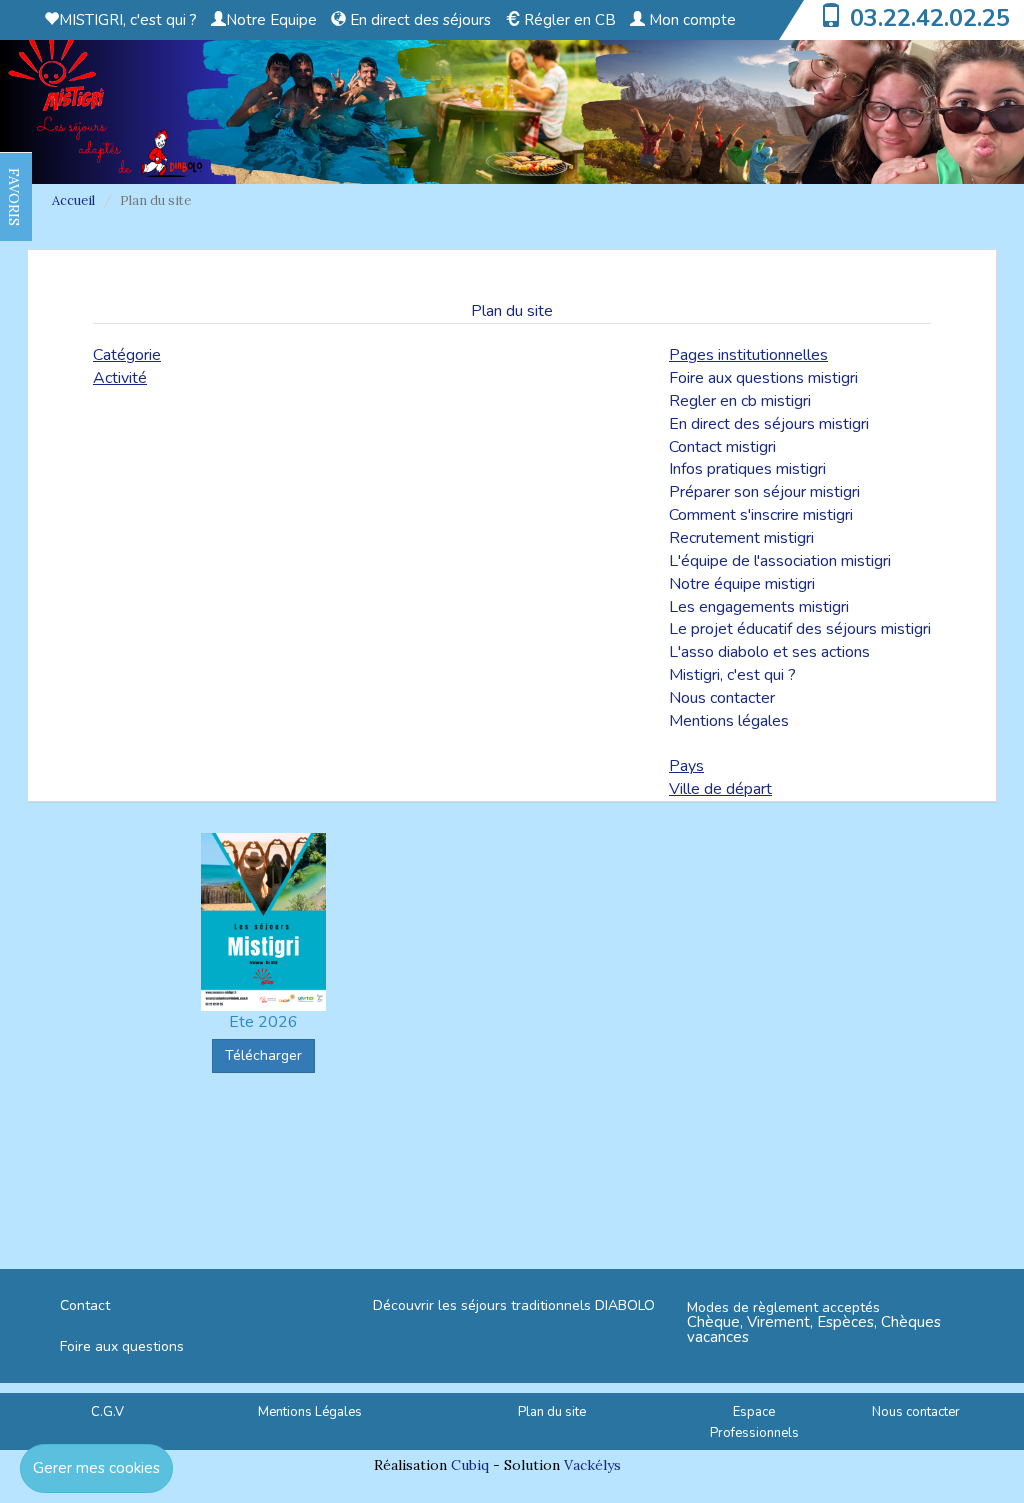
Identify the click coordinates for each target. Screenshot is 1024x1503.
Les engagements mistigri (759, 607)
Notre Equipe (271, 20)
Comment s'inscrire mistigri (761, 515)
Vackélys (592, 1465)
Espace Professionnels (754, 1422)
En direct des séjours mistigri (769, 424)
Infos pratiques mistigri (747, 469)
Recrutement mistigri (741, 538)
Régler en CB (568, 20)
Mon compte (690, 20)
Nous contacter (722, 698)
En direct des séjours (418, 20)
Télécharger (263, 1055)
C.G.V (107, 1412)
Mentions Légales (310, 1412)
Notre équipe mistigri (742, 584)
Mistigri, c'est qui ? (732, 675)
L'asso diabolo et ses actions (769, 652)
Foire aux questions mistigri (763, 378)
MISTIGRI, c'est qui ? (128, 20)
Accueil (73, 200)
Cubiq (470, 1465)
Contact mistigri (722, 447)
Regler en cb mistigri (740, 401)
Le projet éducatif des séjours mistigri (800, 629)
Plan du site (552, 1412)
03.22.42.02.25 (930, 18)
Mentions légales (729, 721)
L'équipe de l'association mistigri (780, 561)
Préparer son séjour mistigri (764, 492)
